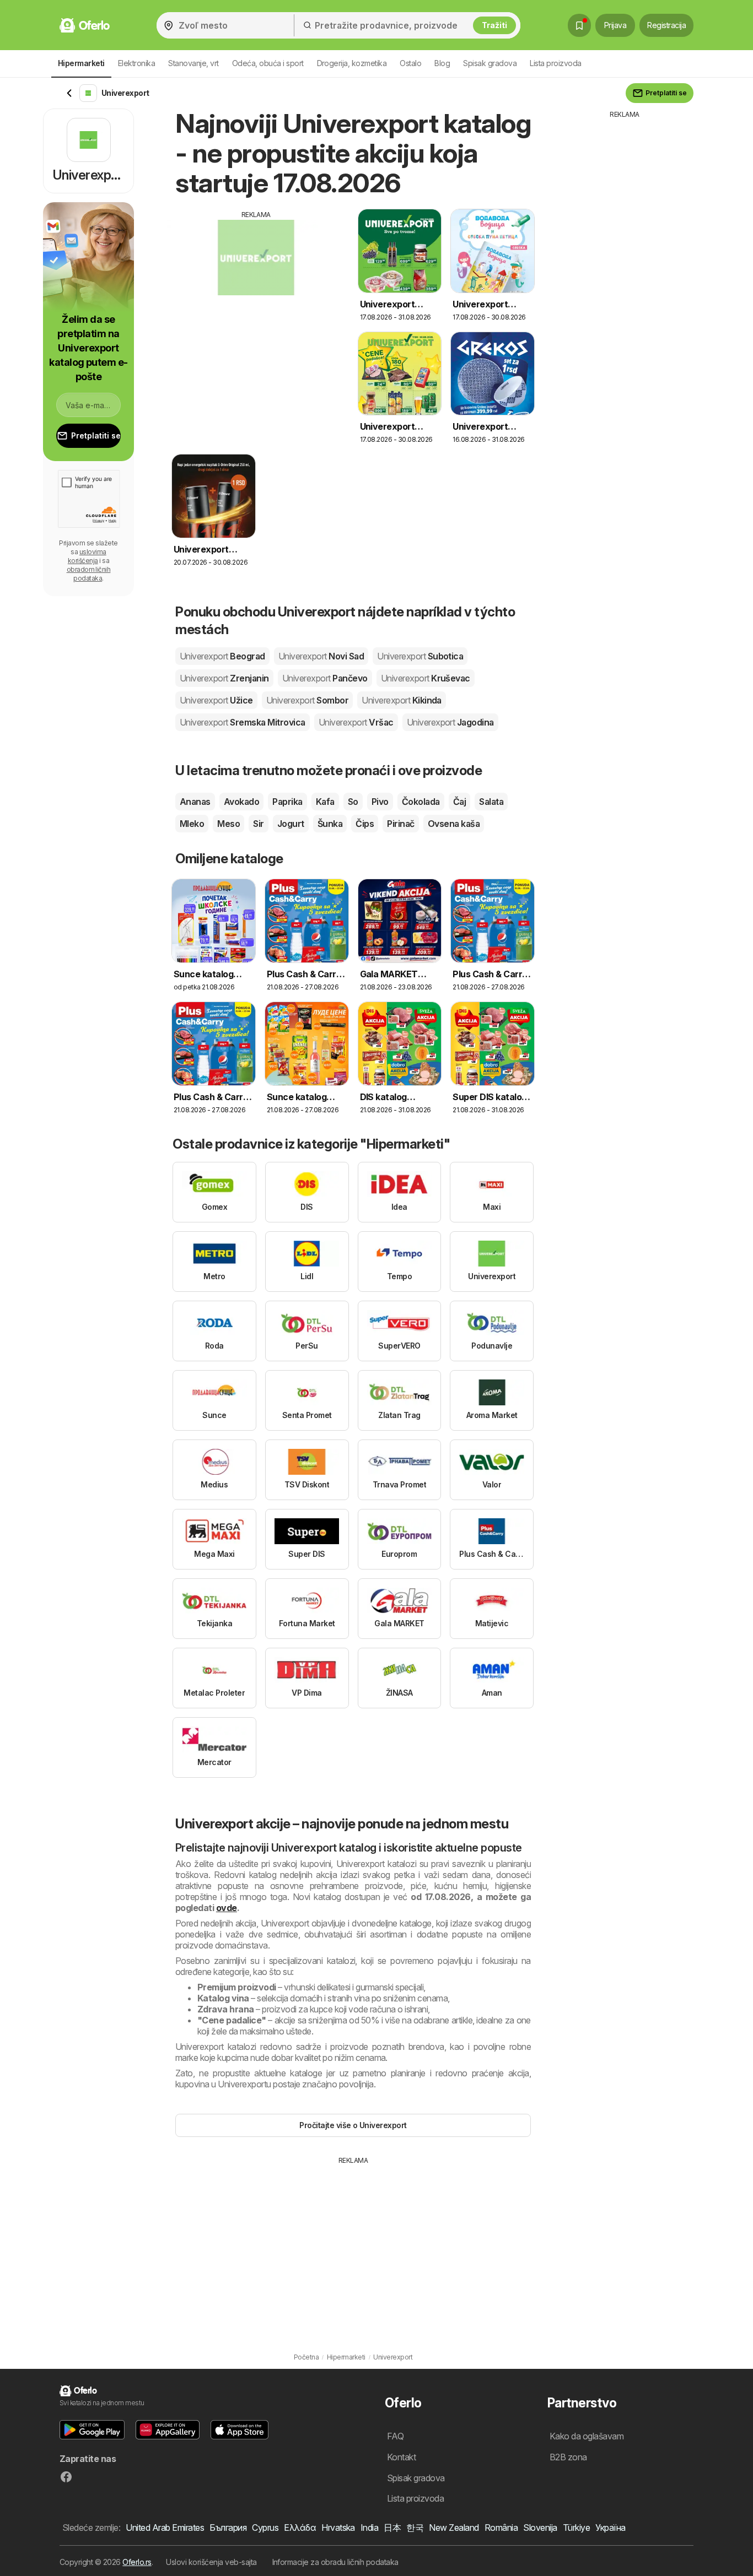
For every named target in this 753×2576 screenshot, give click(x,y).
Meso (228, 824)
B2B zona (568, 2457)
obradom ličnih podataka (89, 574)
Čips (365, 824)
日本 (392, 2528)
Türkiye (576, 2528)
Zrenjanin (224, 678)
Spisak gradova (490, 63)
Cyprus (265, 2528)
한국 (415, 2528)
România (501, 2528)
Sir (258, 824)
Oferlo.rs (137, 2562)
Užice (216, 700)
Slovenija (540, 2528)
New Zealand (454, 2528)
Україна (610, 2528)
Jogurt (291, 824)
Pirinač (400, 824)
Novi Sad (321, 656)
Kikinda (402, 700)
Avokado (241, 802)
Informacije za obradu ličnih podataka (335, 2562)
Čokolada (421, 802)
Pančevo (325, 678)
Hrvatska (338, 2528)
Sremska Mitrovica (243, 722)
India (369, 2528)
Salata (491, 802)
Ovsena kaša (454, 824)
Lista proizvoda (555, 63)
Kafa (325, 802)
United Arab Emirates (165, 2528)
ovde (227, 1908)
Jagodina (450, 722)
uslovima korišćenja (87, 556)
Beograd (222, 656)
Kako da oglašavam (587, 2436)
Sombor (307, 700)
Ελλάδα (300, 2528)
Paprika (287, 802)
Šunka (330, 824)
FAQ (395, 2436)
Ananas (195, 802)
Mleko (192, 824)
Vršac (356, 722)
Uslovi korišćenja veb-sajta (211, 2562)
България (228, 2528)
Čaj (459, 802)
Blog (442, 63)
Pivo (380, 802)
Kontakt (401, 2457)
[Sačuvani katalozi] (579, 25)
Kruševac (426, 678)
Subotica (420, 656)
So (353, 802)
